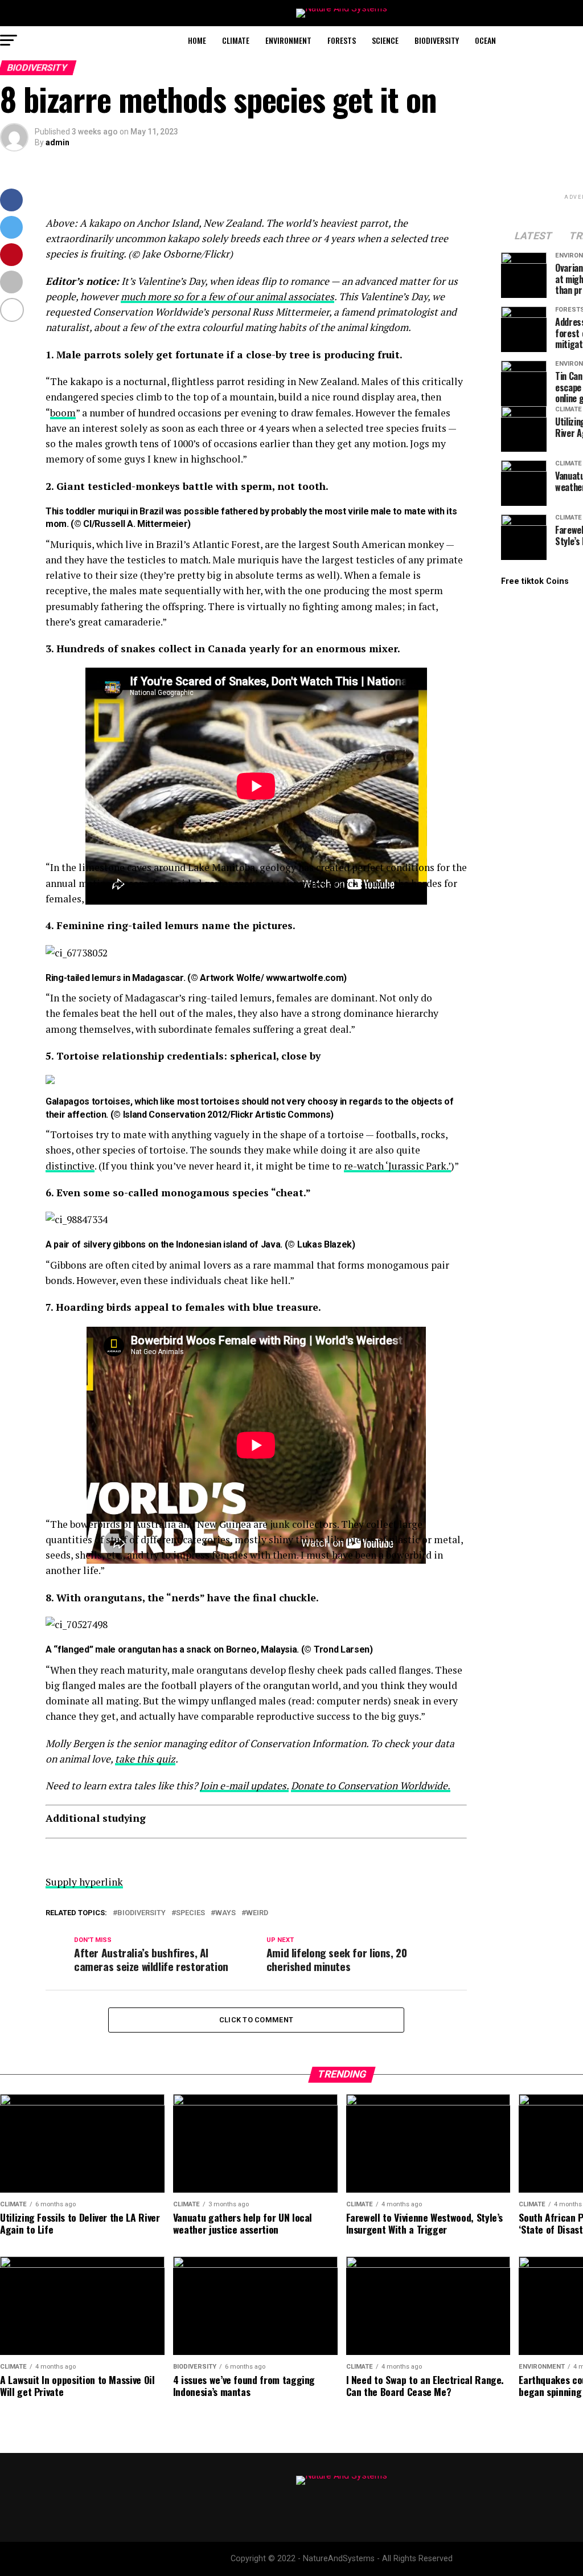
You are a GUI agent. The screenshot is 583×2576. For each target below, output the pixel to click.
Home (197, 40)
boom (63, 413)
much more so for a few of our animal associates (227, 297)
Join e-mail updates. (244, 1786)
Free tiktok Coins (535, 581)
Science (385, 40)
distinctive (70, 1166)
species (190, 1913)
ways (225, 1913)
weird (257, 1913)
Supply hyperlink (84, 1882)
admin (58, 142)
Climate (236, 40)
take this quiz (145, 1759)
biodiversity (141, 1913)
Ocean (485, 40)
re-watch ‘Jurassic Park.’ (397, 1166)
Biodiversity (437, 40)
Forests (342, 40)
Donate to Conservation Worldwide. (371, 1786)
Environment (288, 40)
